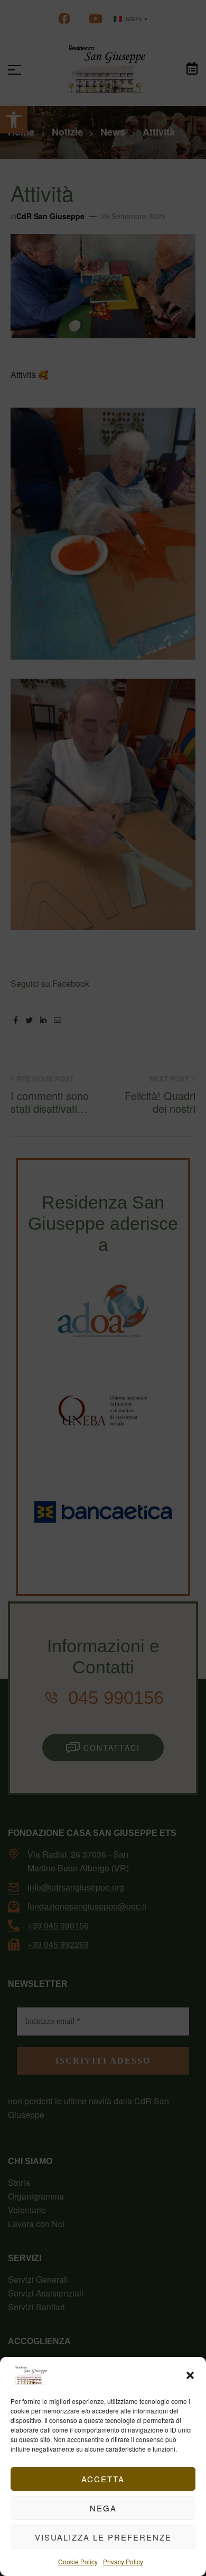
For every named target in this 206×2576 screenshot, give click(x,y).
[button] (190, 2375)
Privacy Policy (123, 2561)
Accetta (103, 2479)
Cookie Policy (78, 2561)
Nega (103, 2508)
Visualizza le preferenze (103, 2537)
